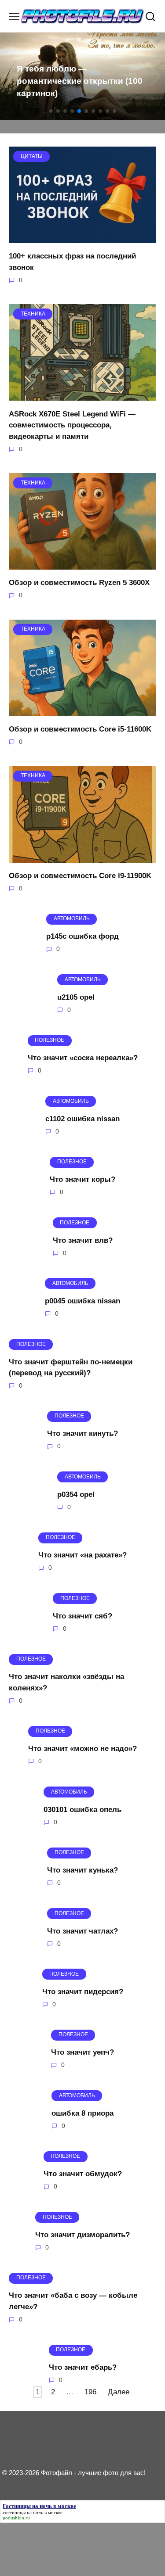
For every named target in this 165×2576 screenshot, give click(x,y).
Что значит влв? (83, 1240)
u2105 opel (76, 997)
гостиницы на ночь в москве (33, 2512)
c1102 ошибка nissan (82, 1118)
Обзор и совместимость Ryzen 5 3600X (79, 583)
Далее (119, 2392)
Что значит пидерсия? (83, 1992)
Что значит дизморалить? (82, 2235)
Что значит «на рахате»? (82, 1555)
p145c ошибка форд (82, 936)
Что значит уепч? (82, 2052)
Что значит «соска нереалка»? (83, 1058)
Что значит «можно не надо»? (82, 1749)
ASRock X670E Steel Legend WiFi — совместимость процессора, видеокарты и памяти (72, 425)
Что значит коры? (82, 1179)
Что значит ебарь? (83, 2367)
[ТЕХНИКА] (82, 395)
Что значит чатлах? (82, 1931)
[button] (51, 111)
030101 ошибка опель (82, 1809)
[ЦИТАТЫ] (82, 238)
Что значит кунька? (82, 1870)
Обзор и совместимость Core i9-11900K (80, 876)
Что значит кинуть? (82, 1433)
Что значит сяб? (82, 1616)
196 (90, 2392)
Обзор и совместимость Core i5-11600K (80, 729)
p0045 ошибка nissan (82, 1301)
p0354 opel (76, 1494)
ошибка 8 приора (82, 2113)
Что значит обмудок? (83, 2174)
